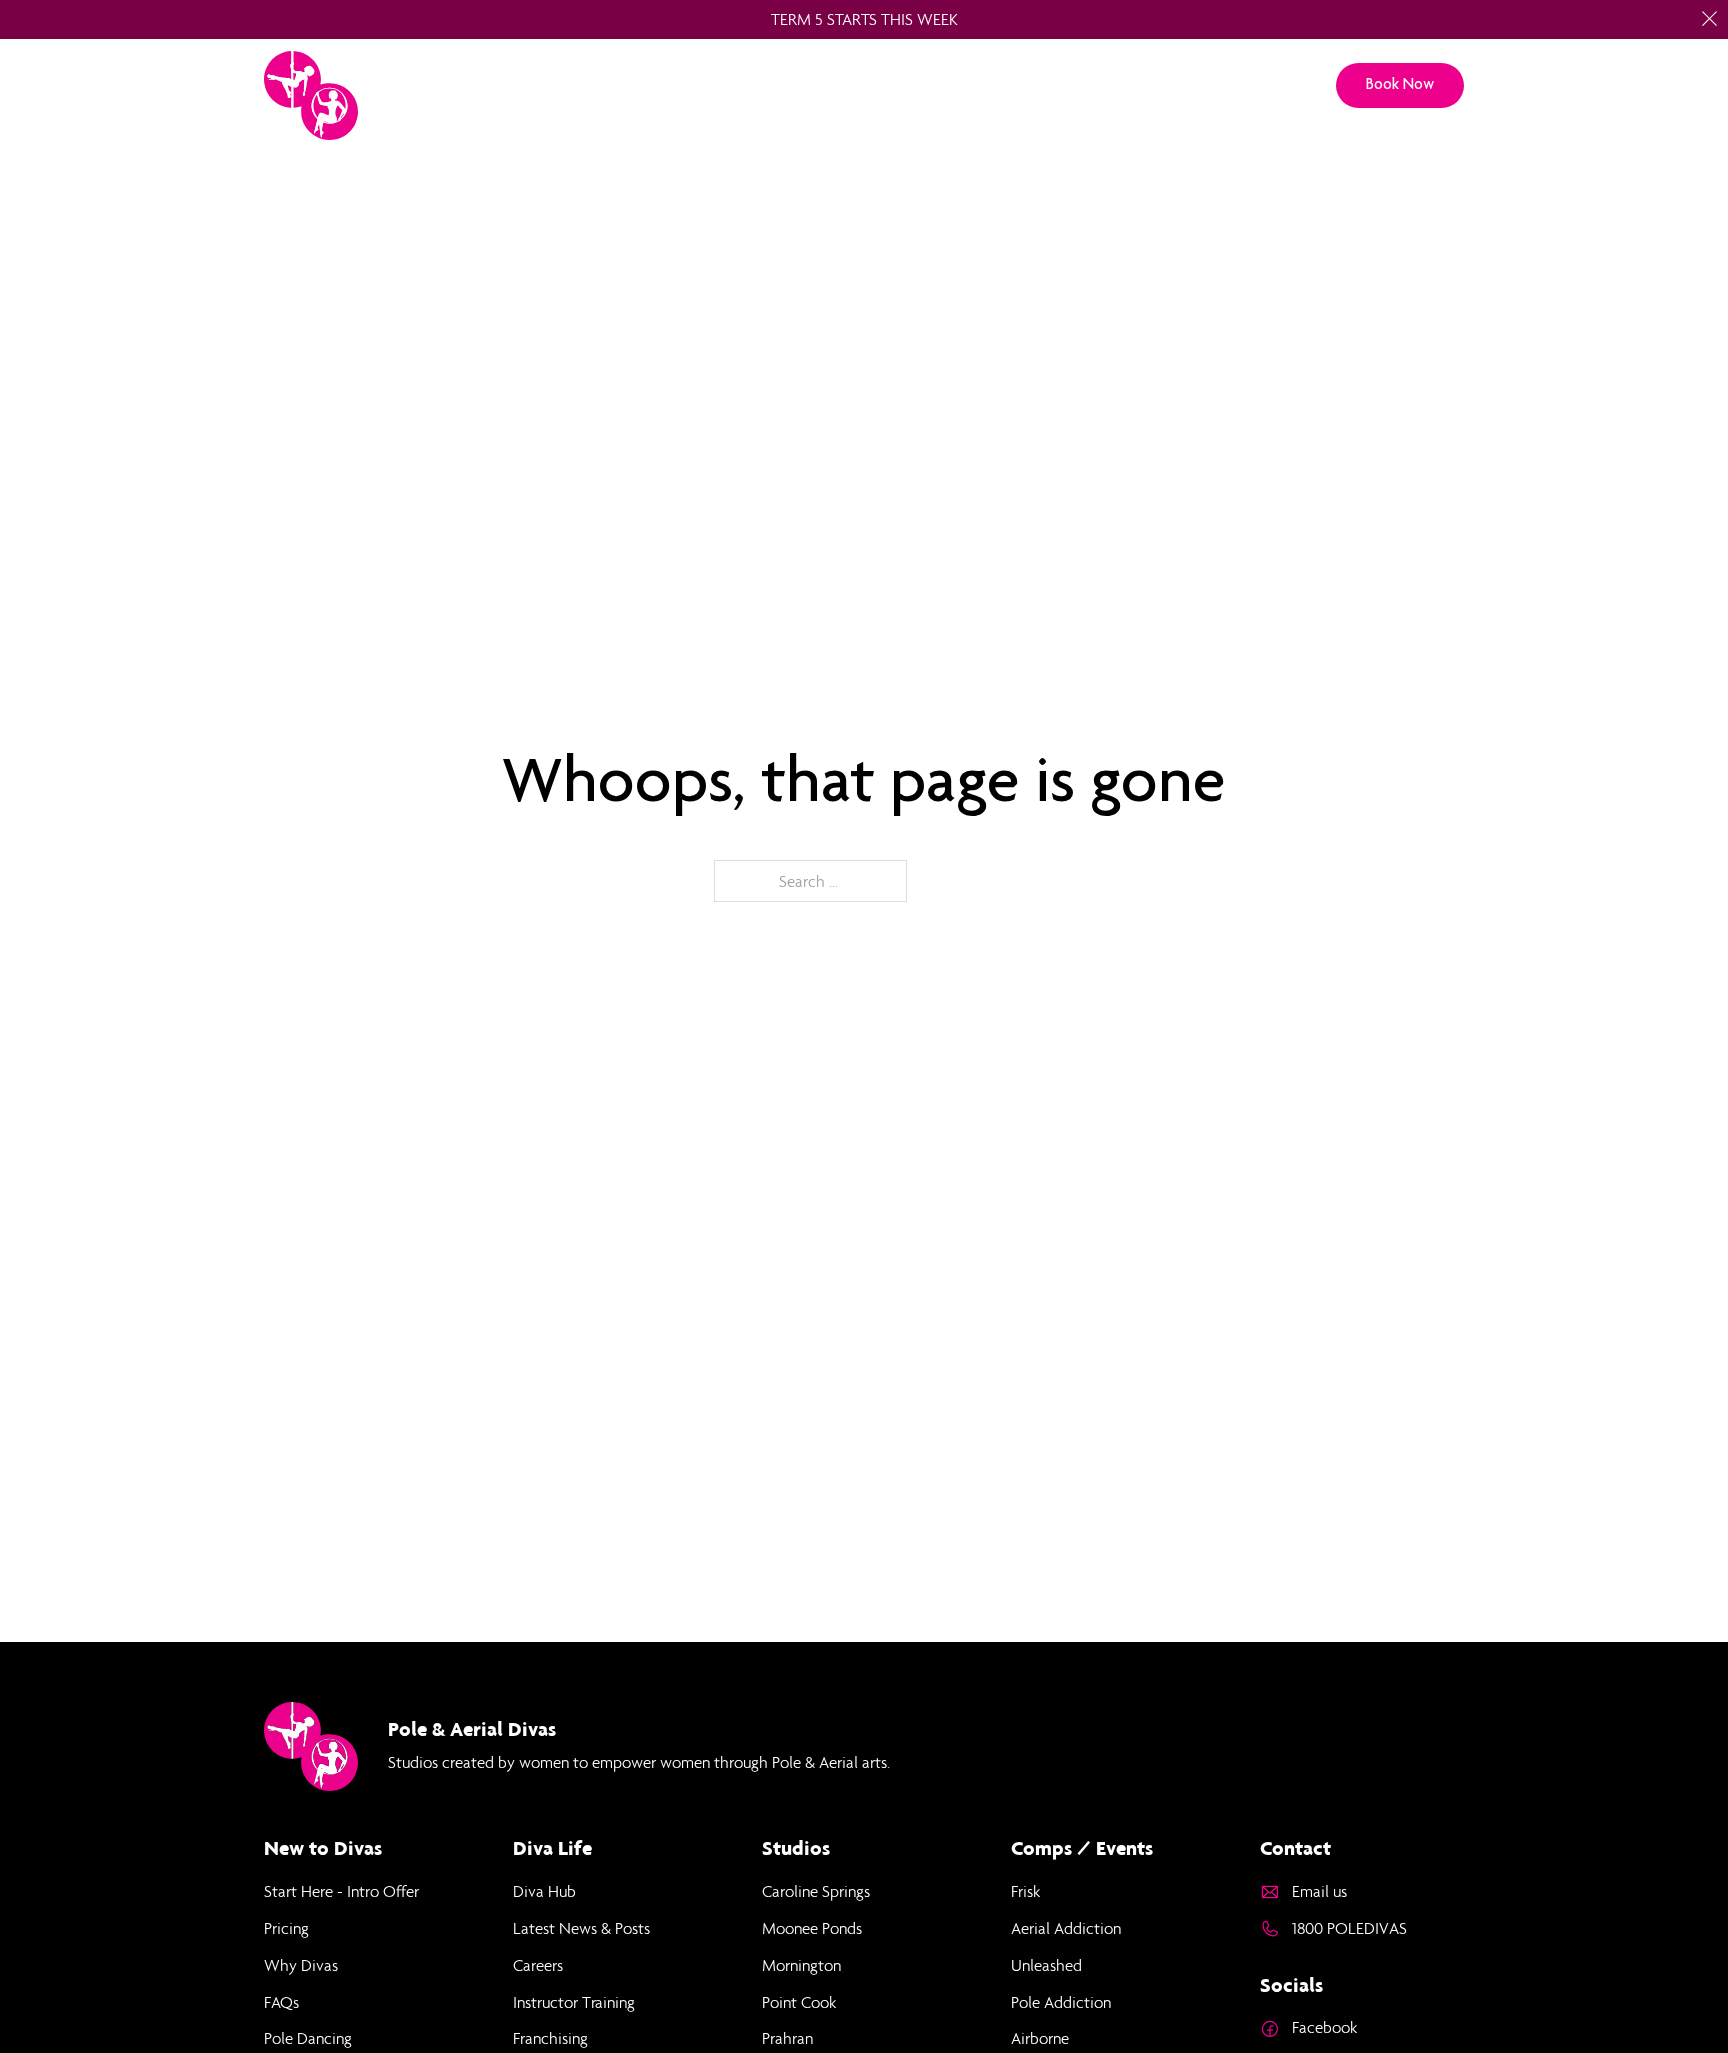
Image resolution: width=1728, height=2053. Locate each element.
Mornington (801, 1965)
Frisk (1025, 1891)
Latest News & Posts (581, 1928)
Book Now (1400, 84)
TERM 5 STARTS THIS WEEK (864, 19)
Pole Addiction (1061, 2002)
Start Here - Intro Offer (341, 1891)
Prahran (787, 2038)
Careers (538, 1965)
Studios (655, 85)
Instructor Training (574, 2002)
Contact (1263, 85)
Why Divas (301, 1965)
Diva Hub (544, 1891)
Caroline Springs (816, 1891)
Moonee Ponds (812, 1928)
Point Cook (799, 2002)
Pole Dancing (308, 2038)
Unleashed (1046, 1965)
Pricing (974, 85)
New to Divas (771, 85)
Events (1169, 85)
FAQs (281, 2002)
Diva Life (1072, 85)
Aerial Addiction (1066, 1928)
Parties (884, 85)
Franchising (550, 2038)
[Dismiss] (1709, 18)
